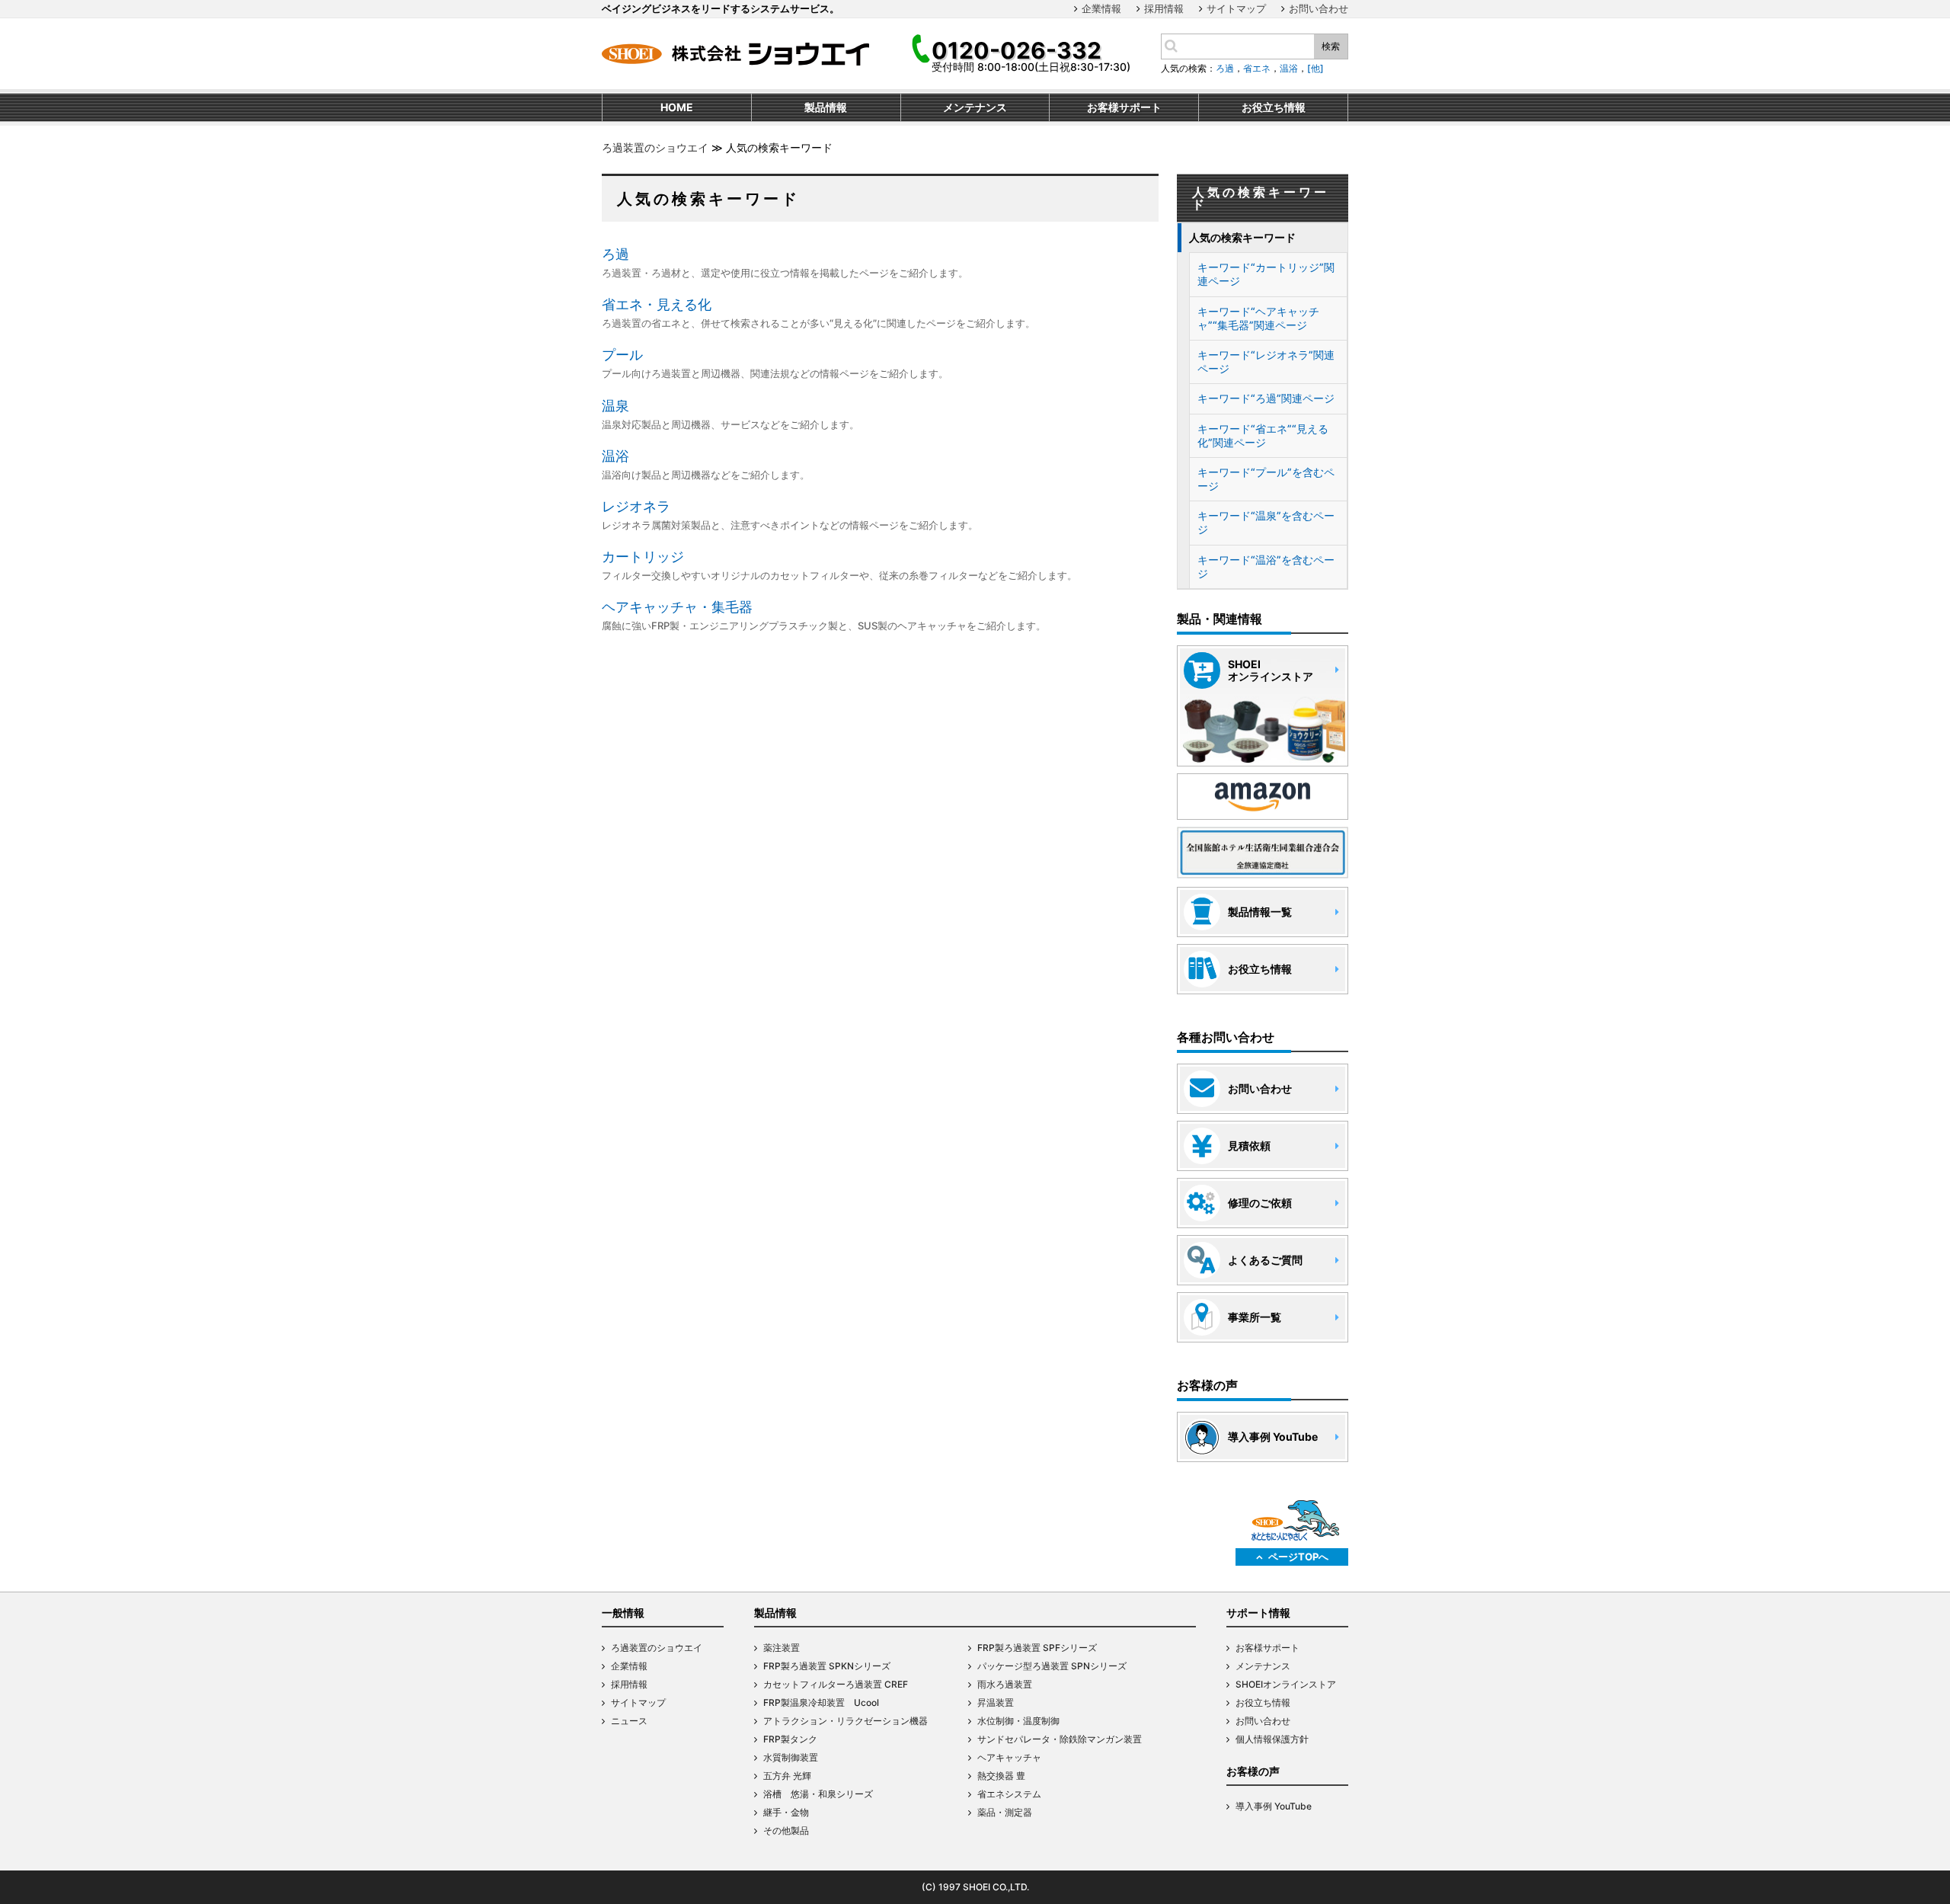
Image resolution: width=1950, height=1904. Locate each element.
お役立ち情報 (1263, 1702)
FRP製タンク (790, 1739)
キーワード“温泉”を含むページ (1266, 522)
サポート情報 (1258, 1613)
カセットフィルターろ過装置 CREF (836, 1684)
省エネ (1257, 68)
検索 (1331, 46)
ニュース (629, 1721)
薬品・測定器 (1005, 1812)
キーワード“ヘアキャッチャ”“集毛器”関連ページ (1258, 318)
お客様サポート (1267, 1648)
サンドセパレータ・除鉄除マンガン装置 (1060, 1739)
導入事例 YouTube (1274, 1806)
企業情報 (1101, 8)
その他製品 (786, 1830)
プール (622, 355)
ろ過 (1225, 68)
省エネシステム (1009, 1794)
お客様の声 (1253, 1771)
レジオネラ (636, 506)
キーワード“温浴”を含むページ (1266, 566)
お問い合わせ (1319, 8)
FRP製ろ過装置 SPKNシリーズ (827, 1666)
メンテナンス (1263, 1666)
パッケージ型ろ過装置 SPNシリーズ (1052, 1666)
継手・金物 (786, 1812)
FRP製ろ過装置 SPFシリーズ (1037, 1648)
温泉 (615, 406)
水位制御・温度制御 (1018, 1721)
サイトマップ (1236, 8)
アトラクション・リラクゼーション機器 (846, 1721)
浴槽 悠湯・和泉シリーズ (818, 1794)
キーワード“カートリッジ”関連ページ (1266, 274)
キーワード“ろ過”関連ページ (1266, 398)
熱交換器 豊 (1001, 1776)
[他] (1315, 68)
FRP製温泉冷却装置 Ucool (821, 1702)
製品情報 (775, 1613)
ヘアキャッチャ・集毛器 (677, 607)
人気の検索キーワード (1242, 237)
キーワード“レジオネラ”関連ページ (1266, 362)
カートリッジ (643, 557)
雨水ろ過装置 (1005, 1684)
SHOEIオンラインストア (1286, 1684)
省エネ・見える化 (657, 304)
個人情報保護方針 (1272, 1739)
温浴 (1289, 68)
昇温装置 (996, 1702)
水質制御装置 (791, 1757)
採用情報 (1164, 8)
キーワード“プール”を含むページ (1266, 479)
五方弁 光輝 (787, 1776)
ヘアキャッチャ (1009, 1757)
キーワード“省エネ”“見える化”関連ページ (1263, 435)
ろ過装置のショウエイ (655, 147)
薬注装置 (782, 1648)
